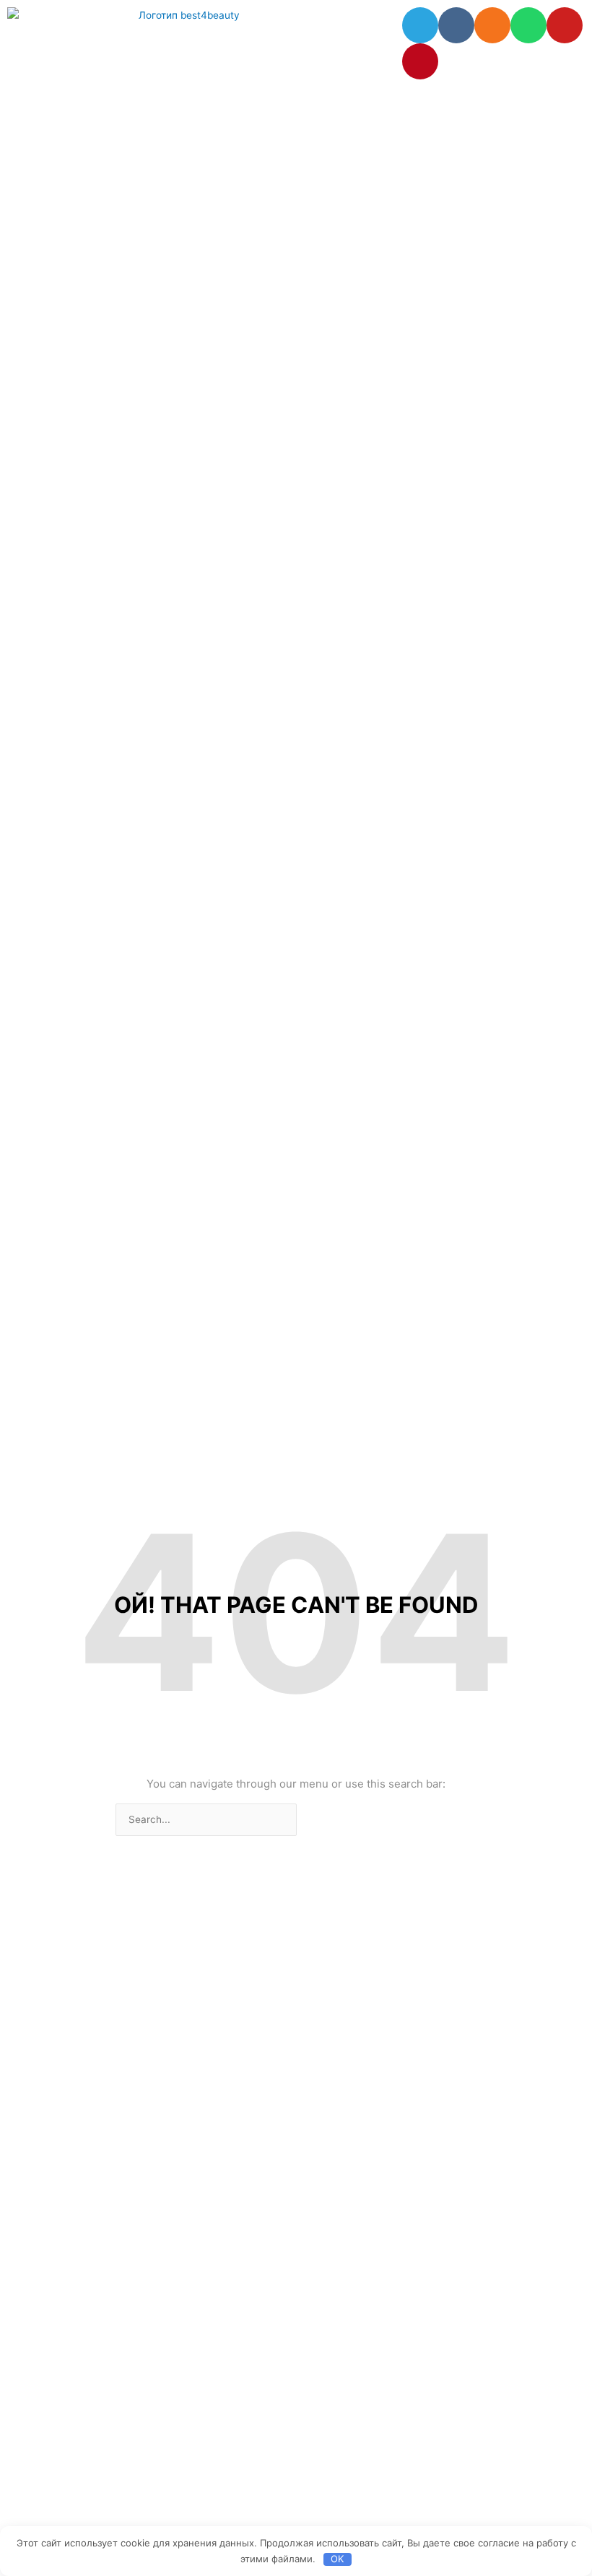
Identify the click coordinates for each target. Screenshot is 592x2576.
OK (337, 2559)
